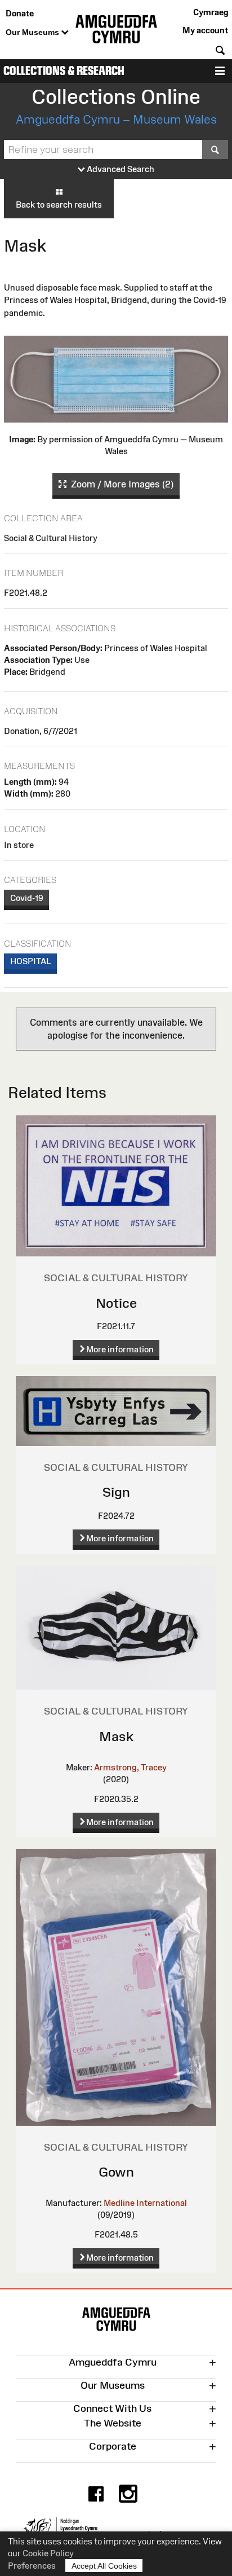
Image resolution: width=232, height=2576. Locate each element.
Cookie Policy (48, 2553)
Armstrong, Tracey (130, 1767)
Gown (116, 2172)
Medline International (145, 2203)
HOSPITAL (31, 961)
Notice (116, 1303)
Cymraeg (211, 12)
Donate (20, 13)
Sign (116, 1492)
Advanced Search (120, 169)
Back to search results (59, 205)
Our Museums (34, 32)
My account (205, 30)
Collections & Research (64, 71)
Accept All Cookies (104, 2566)
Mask (116, 1736)
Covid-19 (27, 898)
